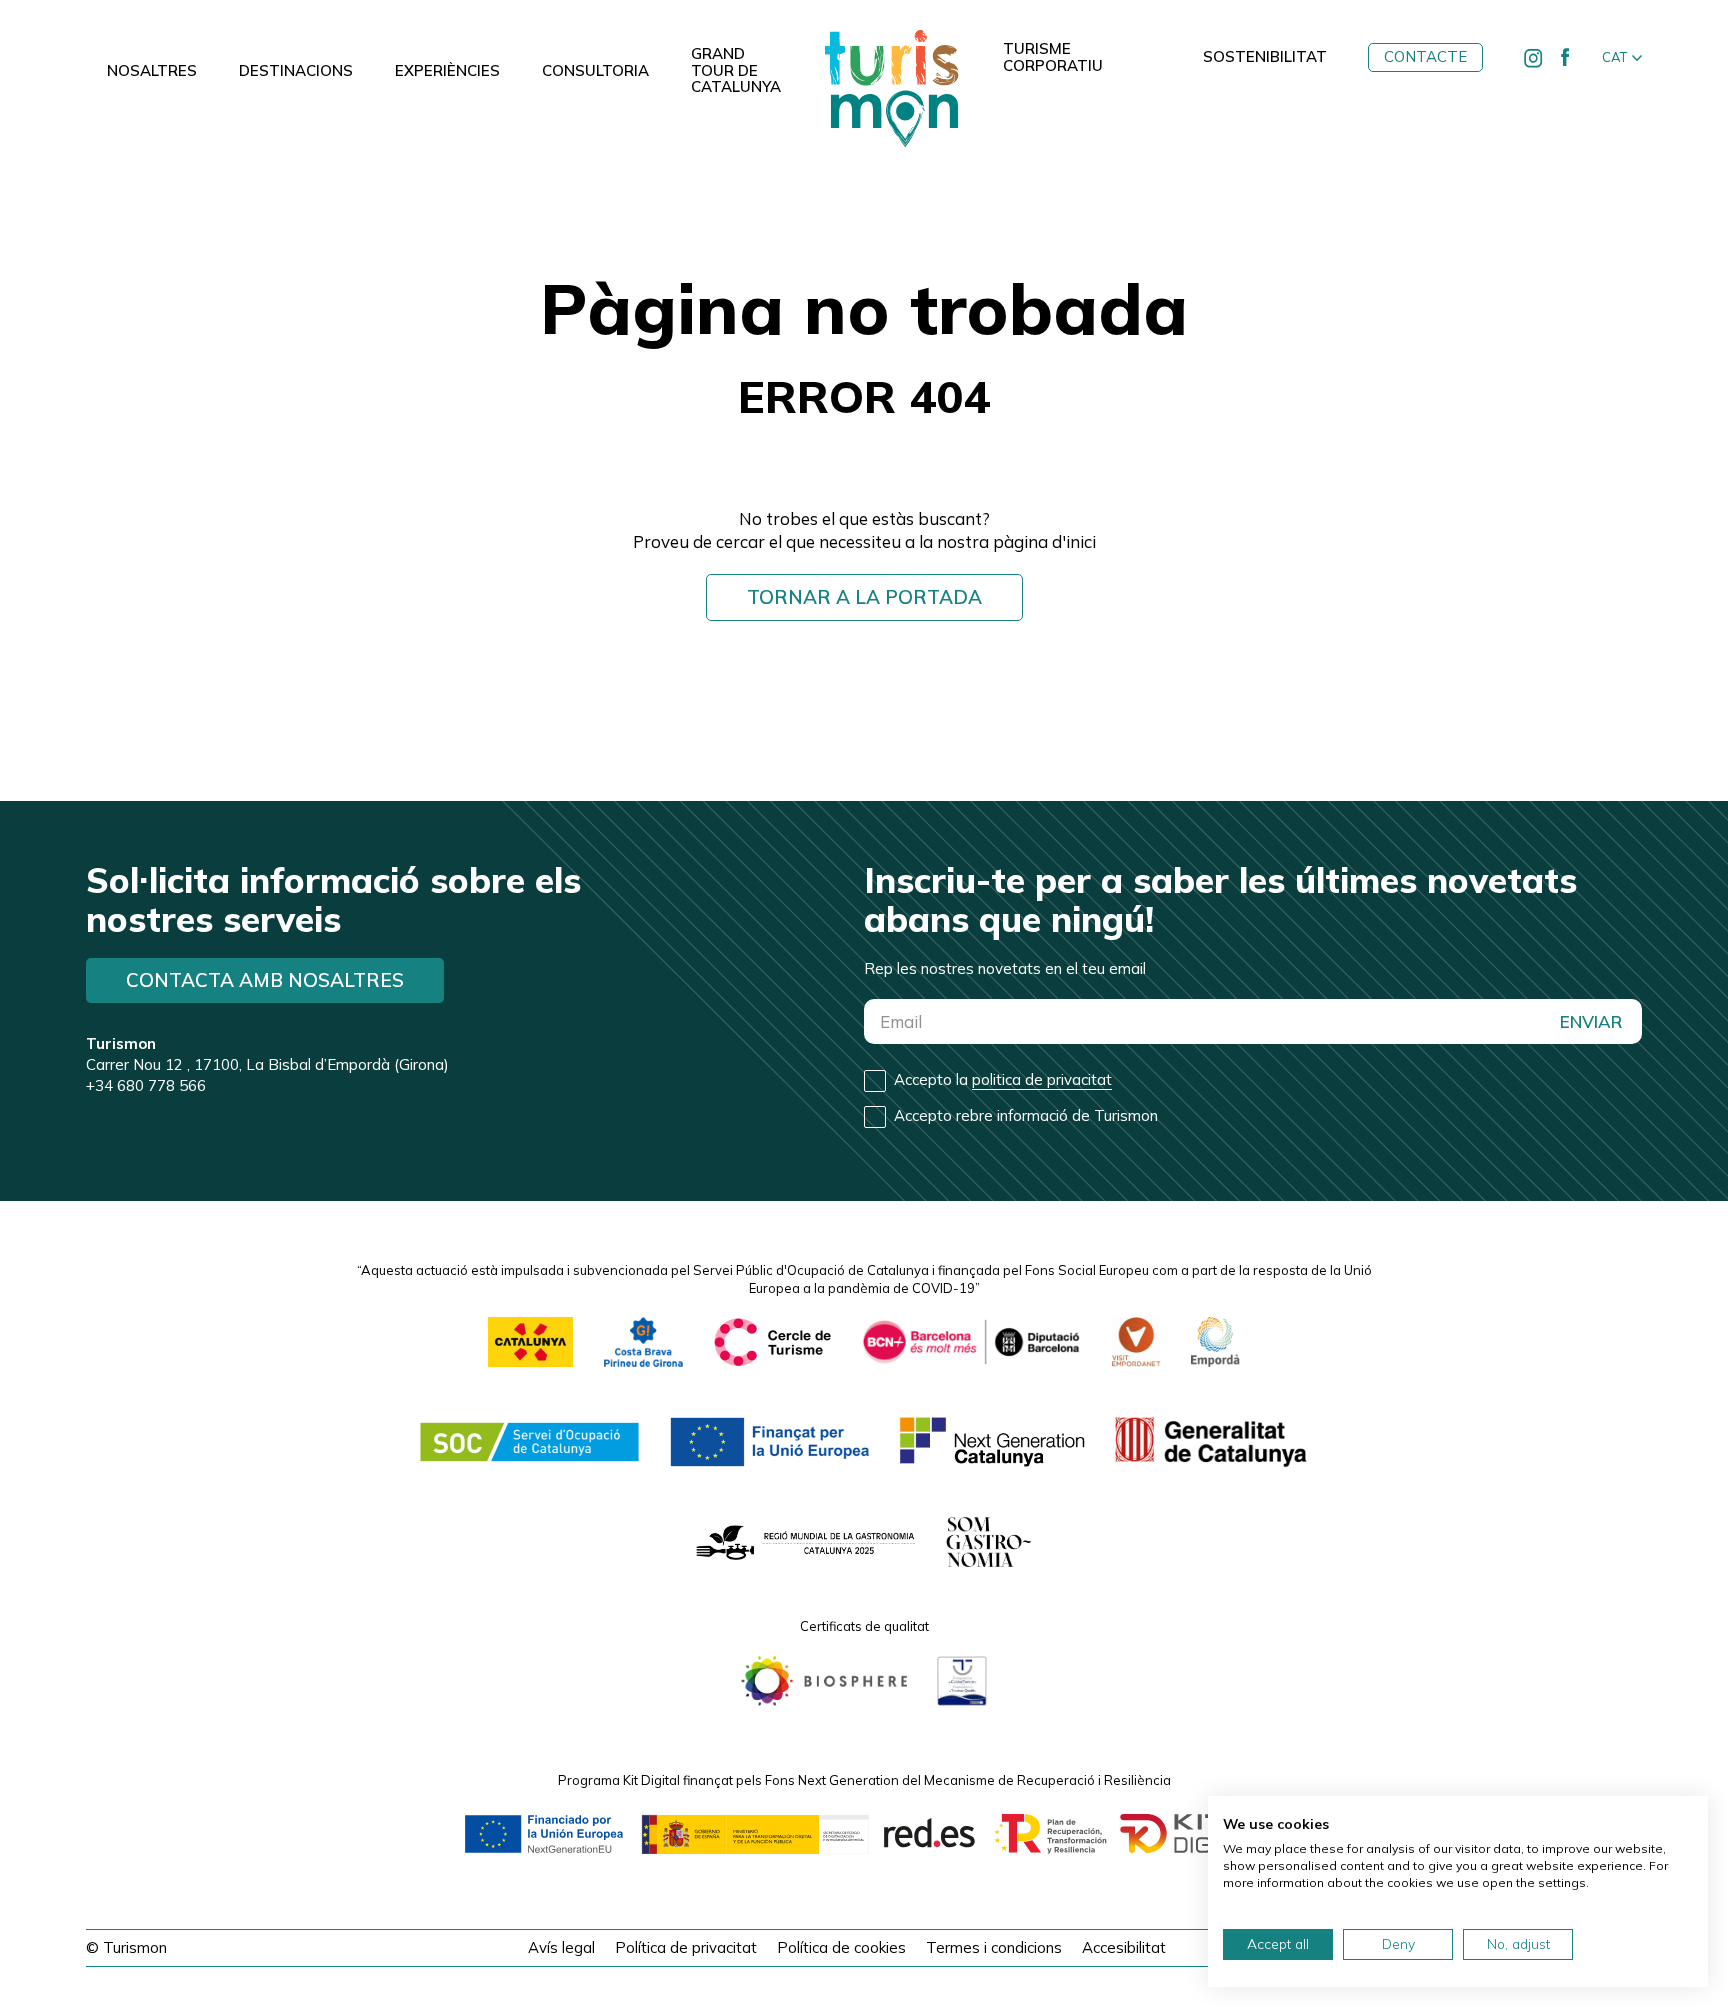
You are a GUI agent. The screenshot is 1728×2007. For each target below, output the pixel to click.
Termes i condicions (994, 1947)
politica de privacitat (1042, 1079)
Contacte (1425, 56)
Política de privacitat (686, 1947)
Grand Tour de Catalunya (736, 70)
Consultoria (595, 71)
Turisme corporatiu (1053, 57)
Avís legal (561, 1947)
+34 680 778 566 (146, 1085)
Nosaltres (152, 71)
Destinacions (296, 71)
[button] (1622, 58)
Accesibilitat (1124, 1947)
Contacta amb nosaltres (265, 980)
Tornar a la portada (864, 597)
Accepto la (1003, 1079)
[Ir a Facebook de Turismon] (1566, 58)
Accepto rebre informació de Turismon (1026, 1115)
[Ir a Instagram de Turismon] (1534, 58)
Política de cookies (841, 1947)
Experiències (447, 71)
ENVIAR (1591, 1021)
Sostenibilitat (1265, 57)
